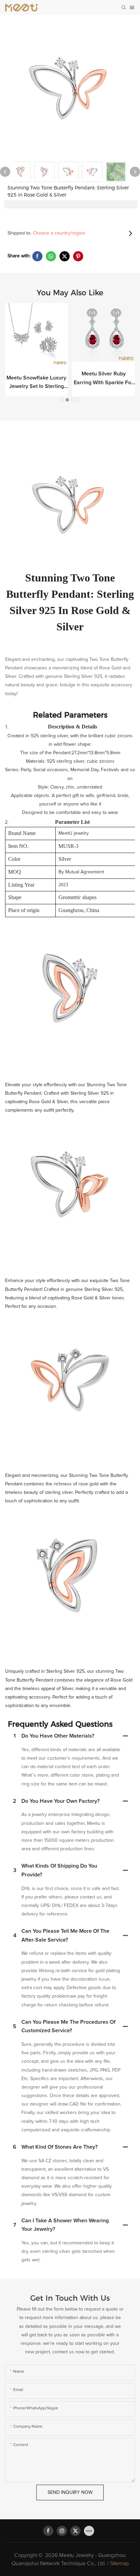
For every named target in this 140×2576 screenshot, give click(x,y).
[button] (62, 400)
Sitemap (119, 2563)
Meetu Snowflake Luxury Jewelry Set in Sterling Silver (36, 383)
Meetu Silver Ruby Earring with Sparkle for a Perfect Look (103, 379)
